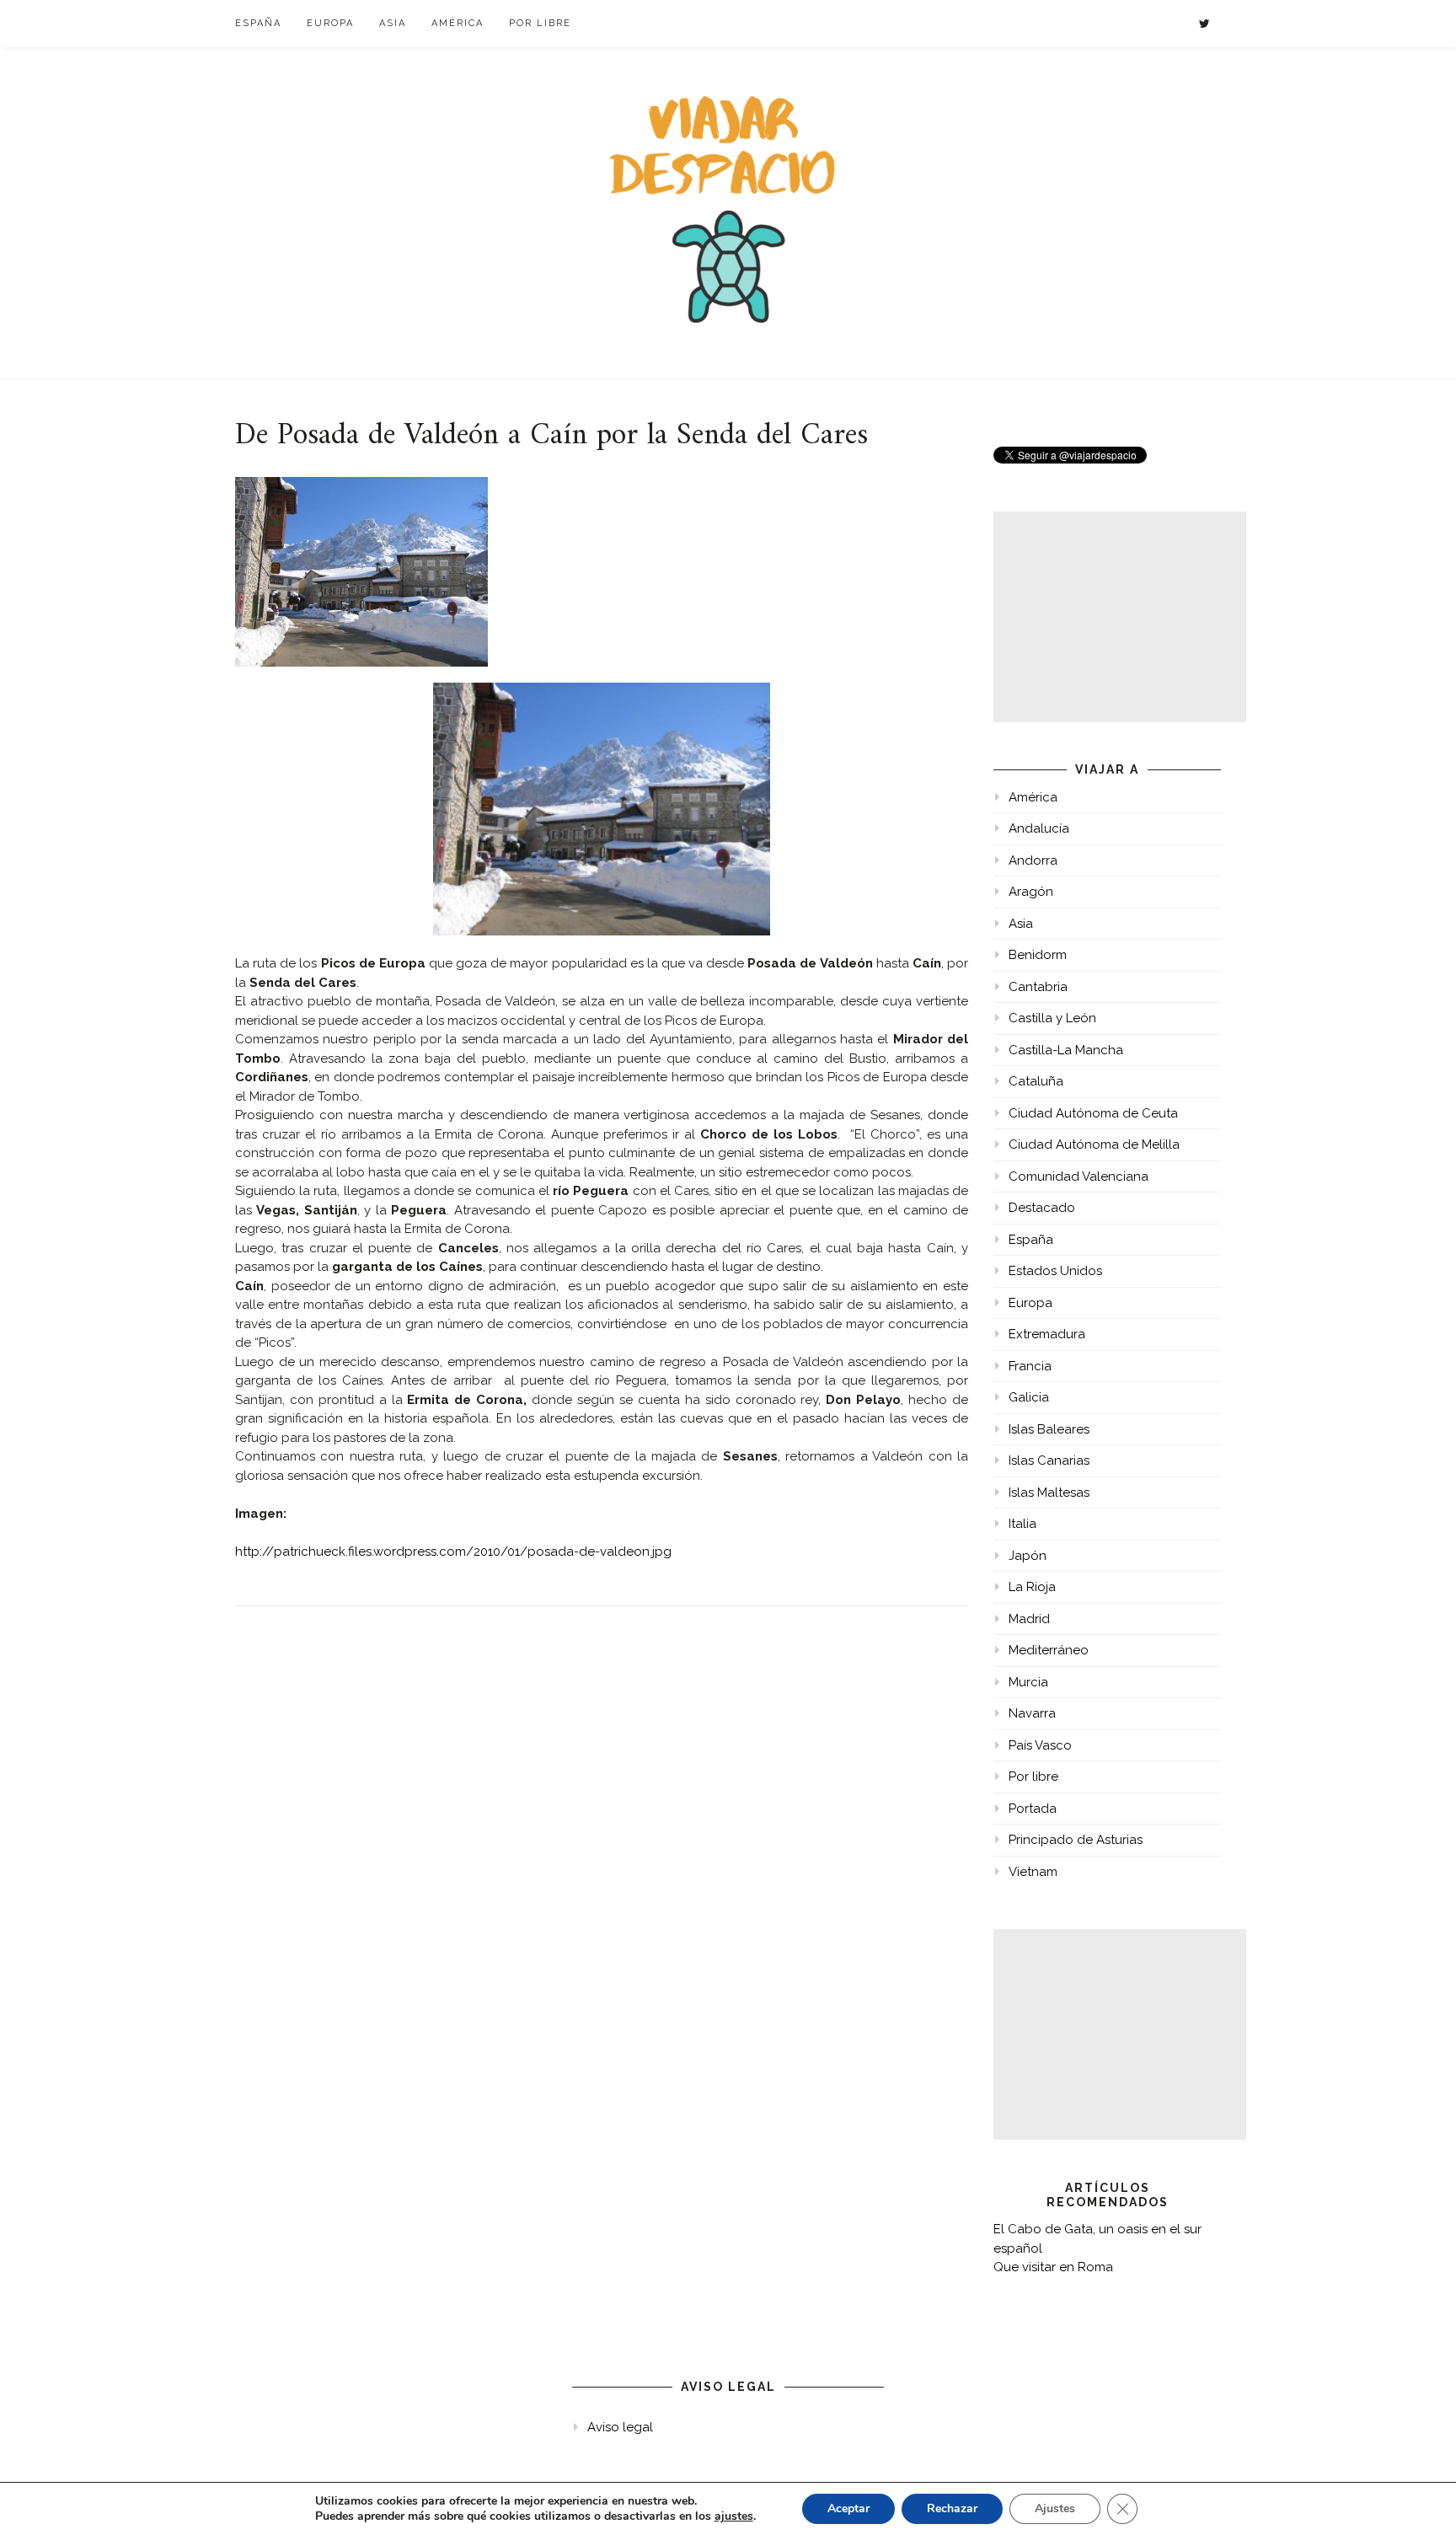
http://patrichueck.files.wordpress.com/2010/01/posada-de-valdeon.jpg (453, 1552)
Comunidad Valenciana (1079, 1176)
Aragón (1031, 892)
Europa (330, 23)
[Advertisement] (1120, 617)
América (458, 23)
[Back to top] (1420, 2499)
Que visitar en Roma (1053, 2267)
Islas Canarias (1049, 1460)
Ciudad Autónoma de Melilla (1094, 1144)
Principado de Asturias (1076, 1840)
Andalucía (1039, 828)
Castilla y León (1052, 1018)
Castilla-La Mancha (1066, 1050)
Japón (1028, 1556)
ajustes (734, 2516)
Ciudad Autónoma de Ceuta (1093, 1113)
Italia (1022, 1524)
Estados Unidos (1055, 1271)
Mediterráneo (1049, 1650)
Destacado (1042, 1208)
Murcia (1028, 1682)
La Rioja (1032, 1587)
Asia (393, 23)
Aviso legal (620, 2427)
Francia (1030, 1366)
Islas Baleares (1049, 1429)
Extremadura (1047, 1334)
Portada (1033, 1809)
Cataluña (1036, 1081)
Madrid (1029, 1619)
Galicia (1029, 1397)
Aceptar (848, 2508)
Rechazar (952, 2508)
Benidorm (1038, 955)
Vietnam (1033, 1872)
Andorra (1033, 860)
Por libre (540, 23)
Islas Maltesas (1049, 1493)
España (258, 23)
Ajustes (1055, 2508)
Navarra (1032, 1713)
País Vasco (1040, 1745)
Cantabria (1038, 987)
